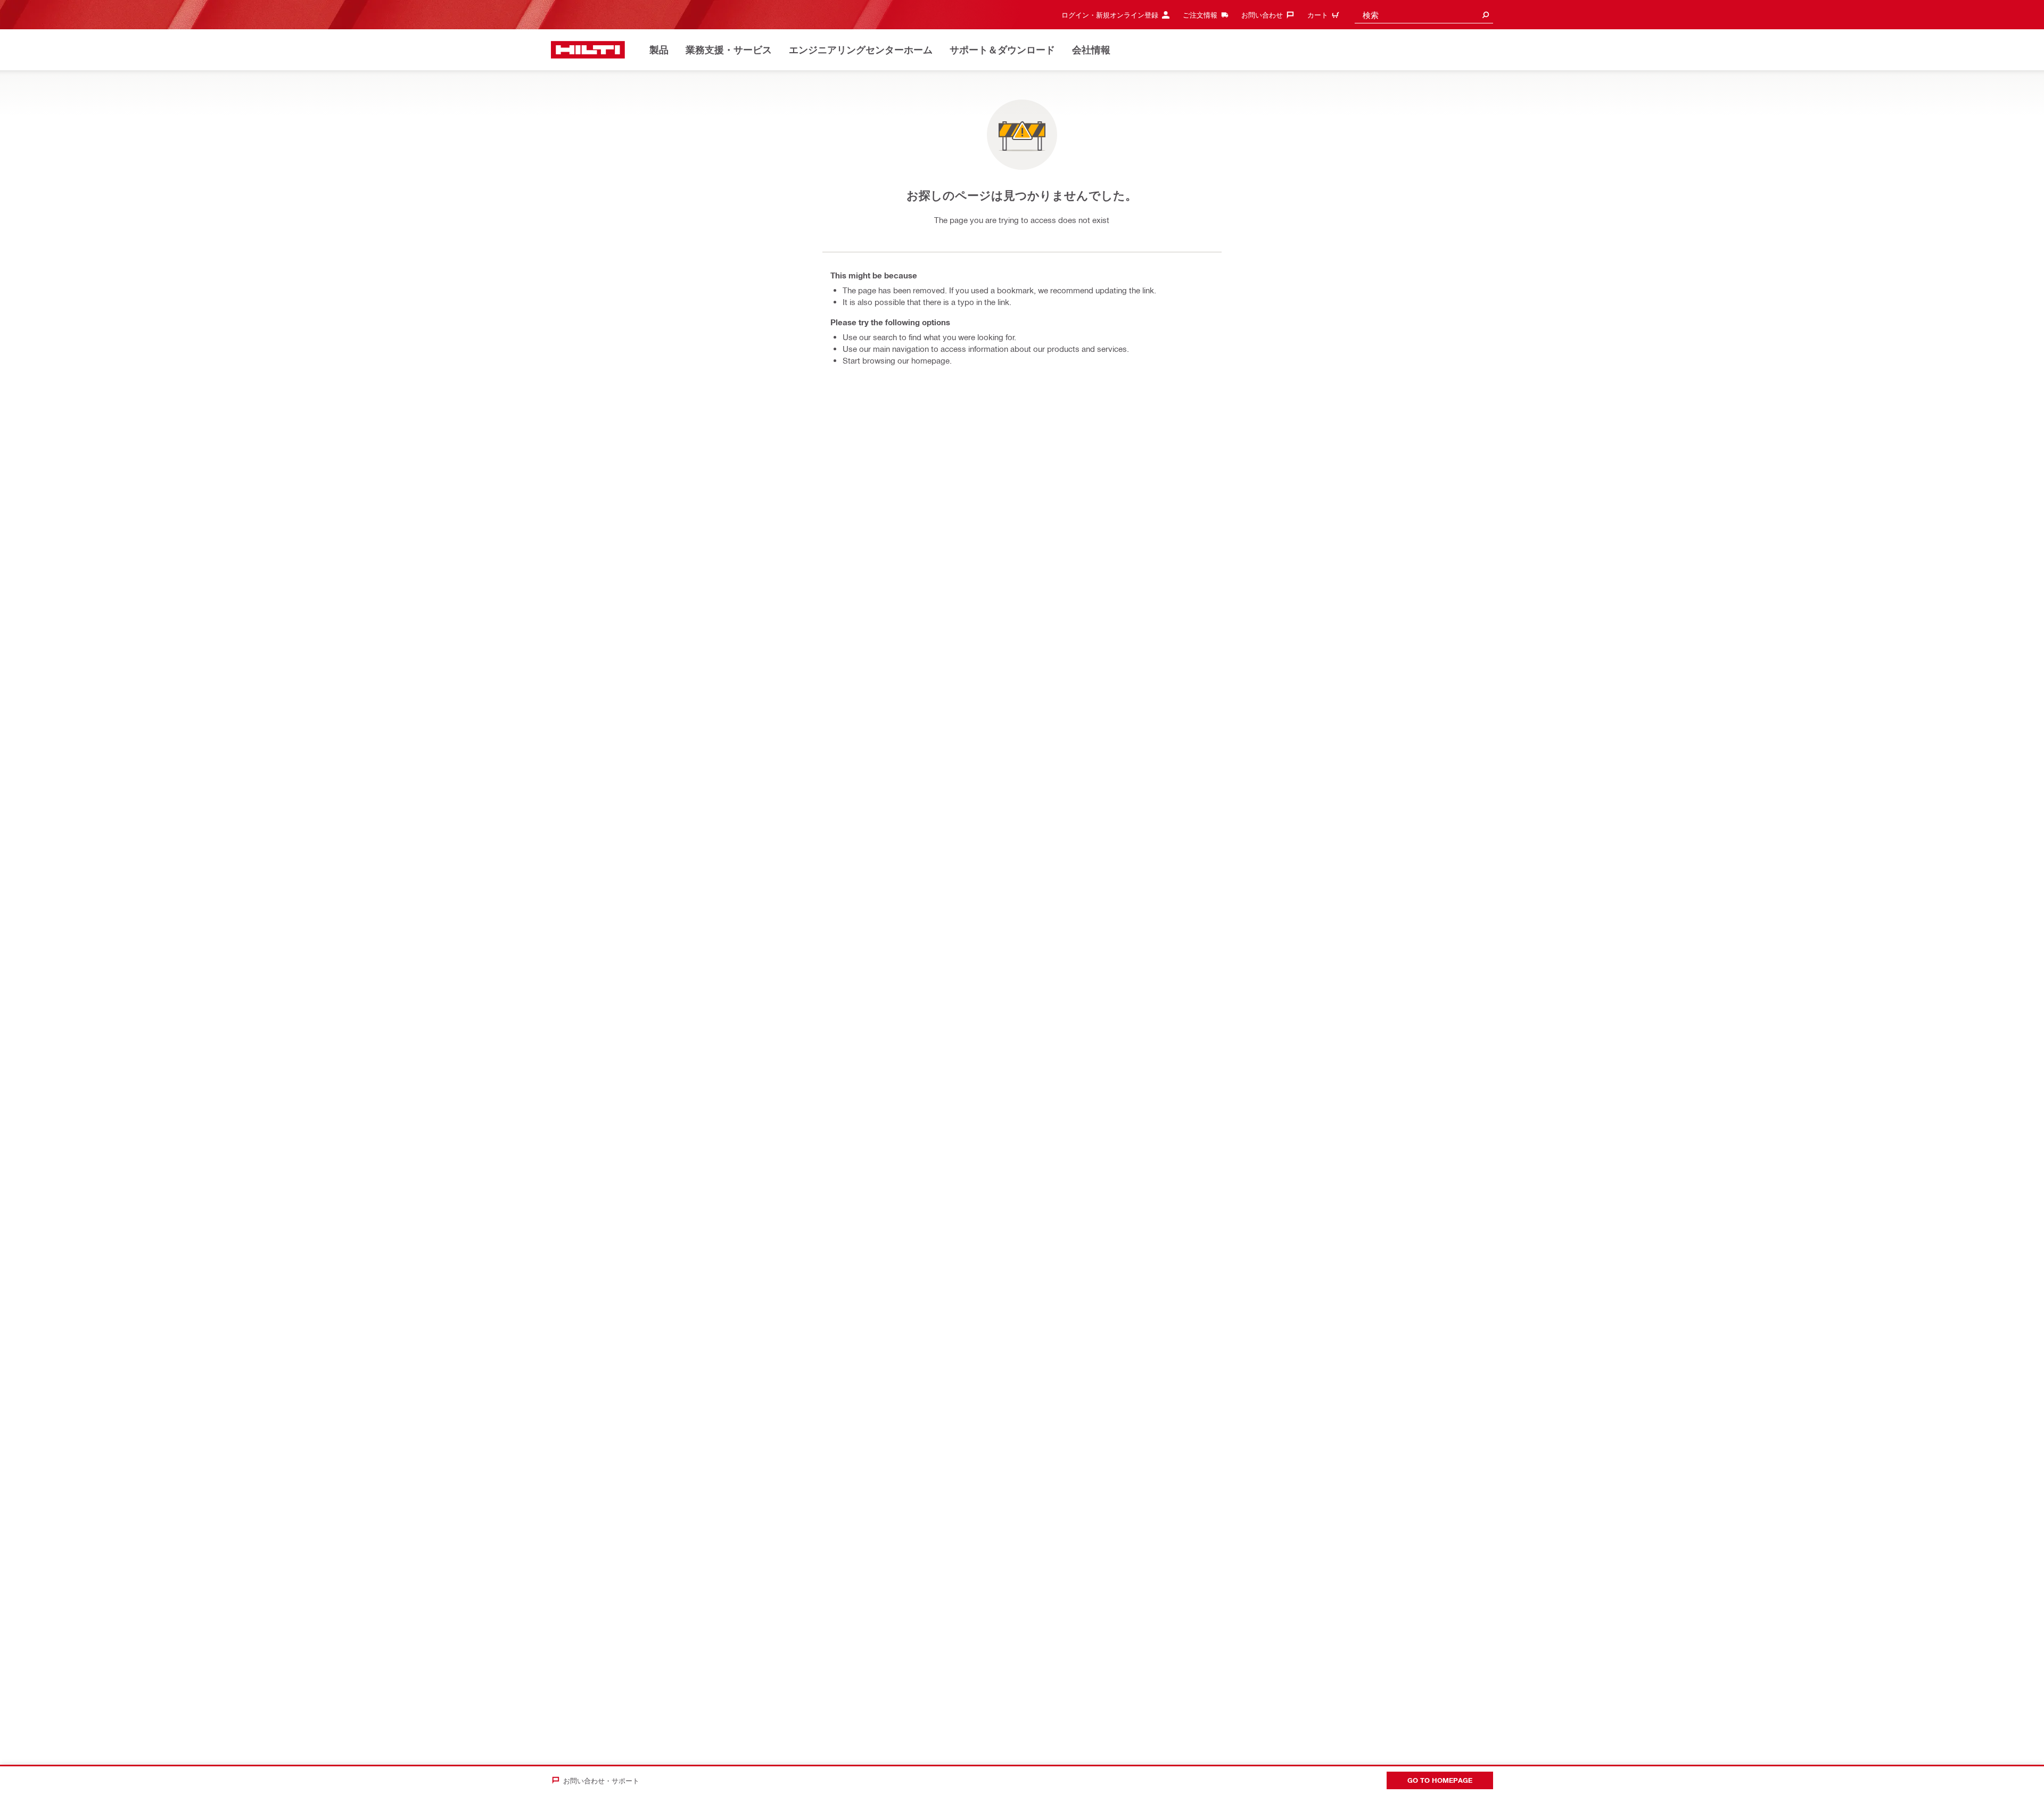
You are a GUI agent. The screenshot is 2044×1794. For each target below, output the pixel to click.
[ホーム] (588, 50)
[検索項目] (1486, 15)
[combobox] (1424, 15)
